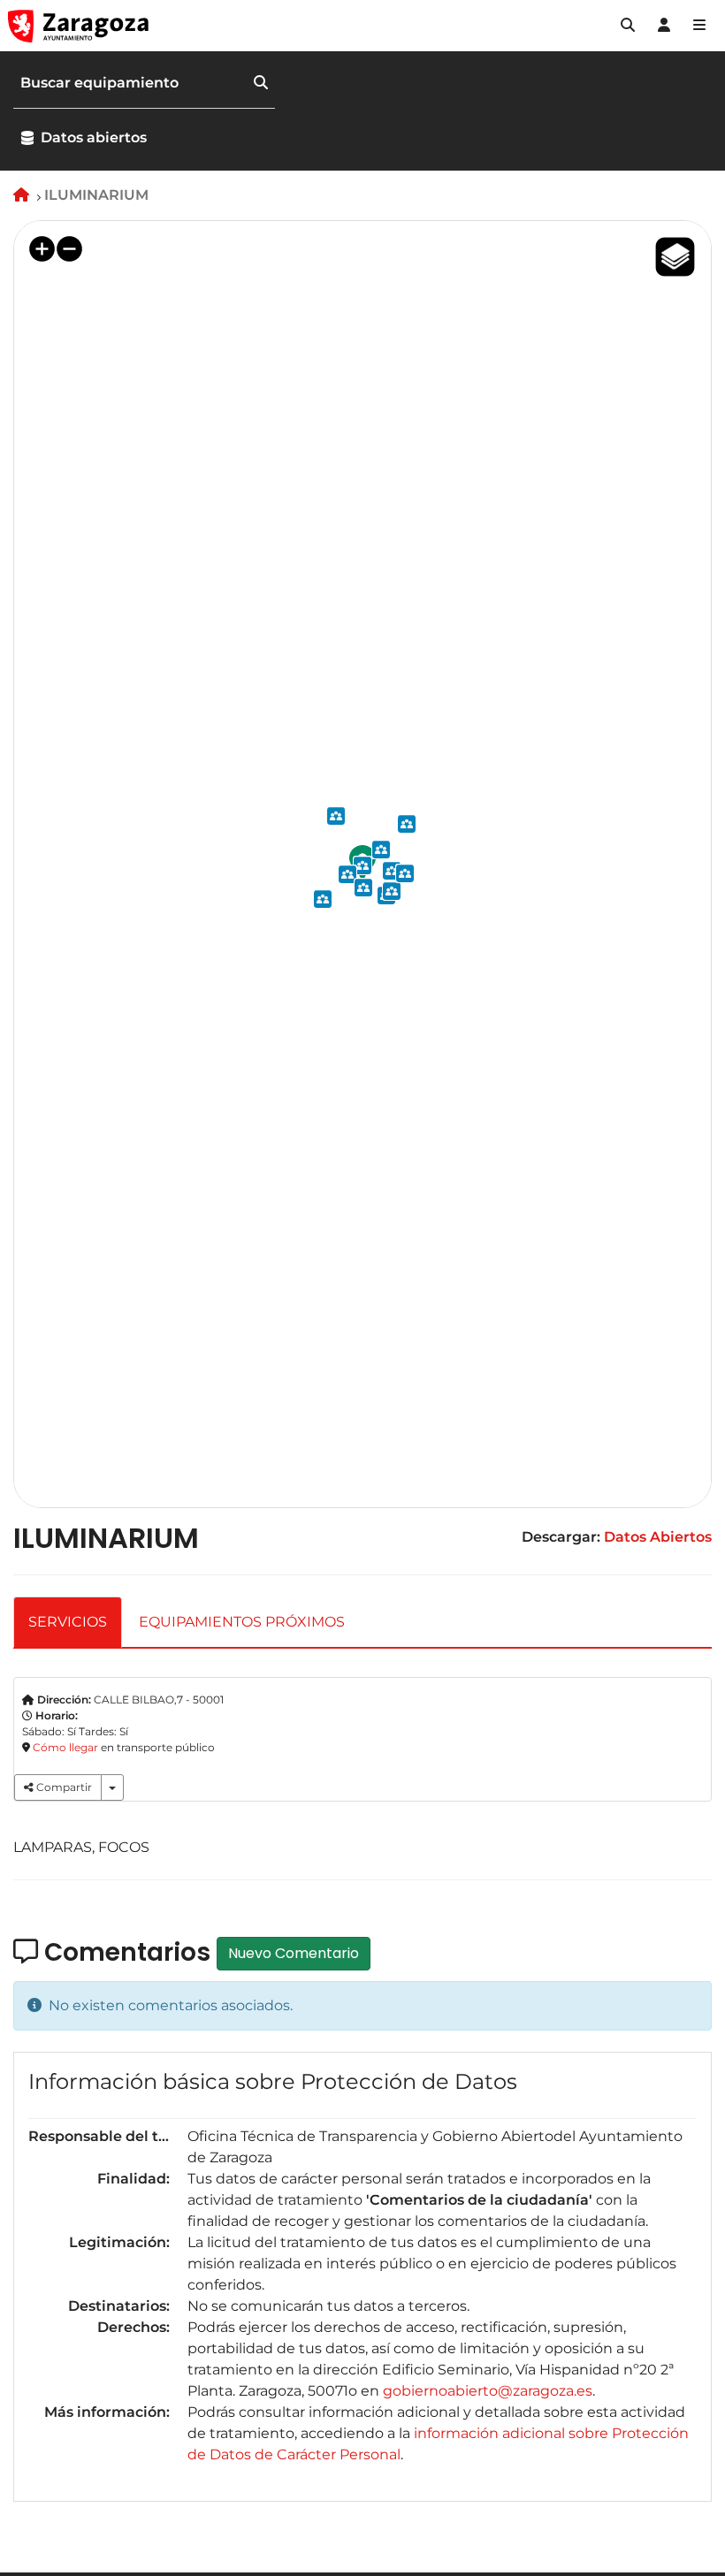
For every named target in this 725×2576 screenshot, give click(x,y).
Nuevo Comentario (294, 1953)
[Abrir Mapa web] (699, 26)
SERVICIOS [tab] (68, 1622)
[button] (628, 26)
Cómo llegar (65, 1747)
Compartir (63, 1787)
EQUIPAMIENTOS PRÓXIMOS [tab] (242, 1622)
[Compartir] (112, 1787)
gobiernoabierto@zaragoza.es (488, 2391)
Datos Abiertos (658, 1537)
